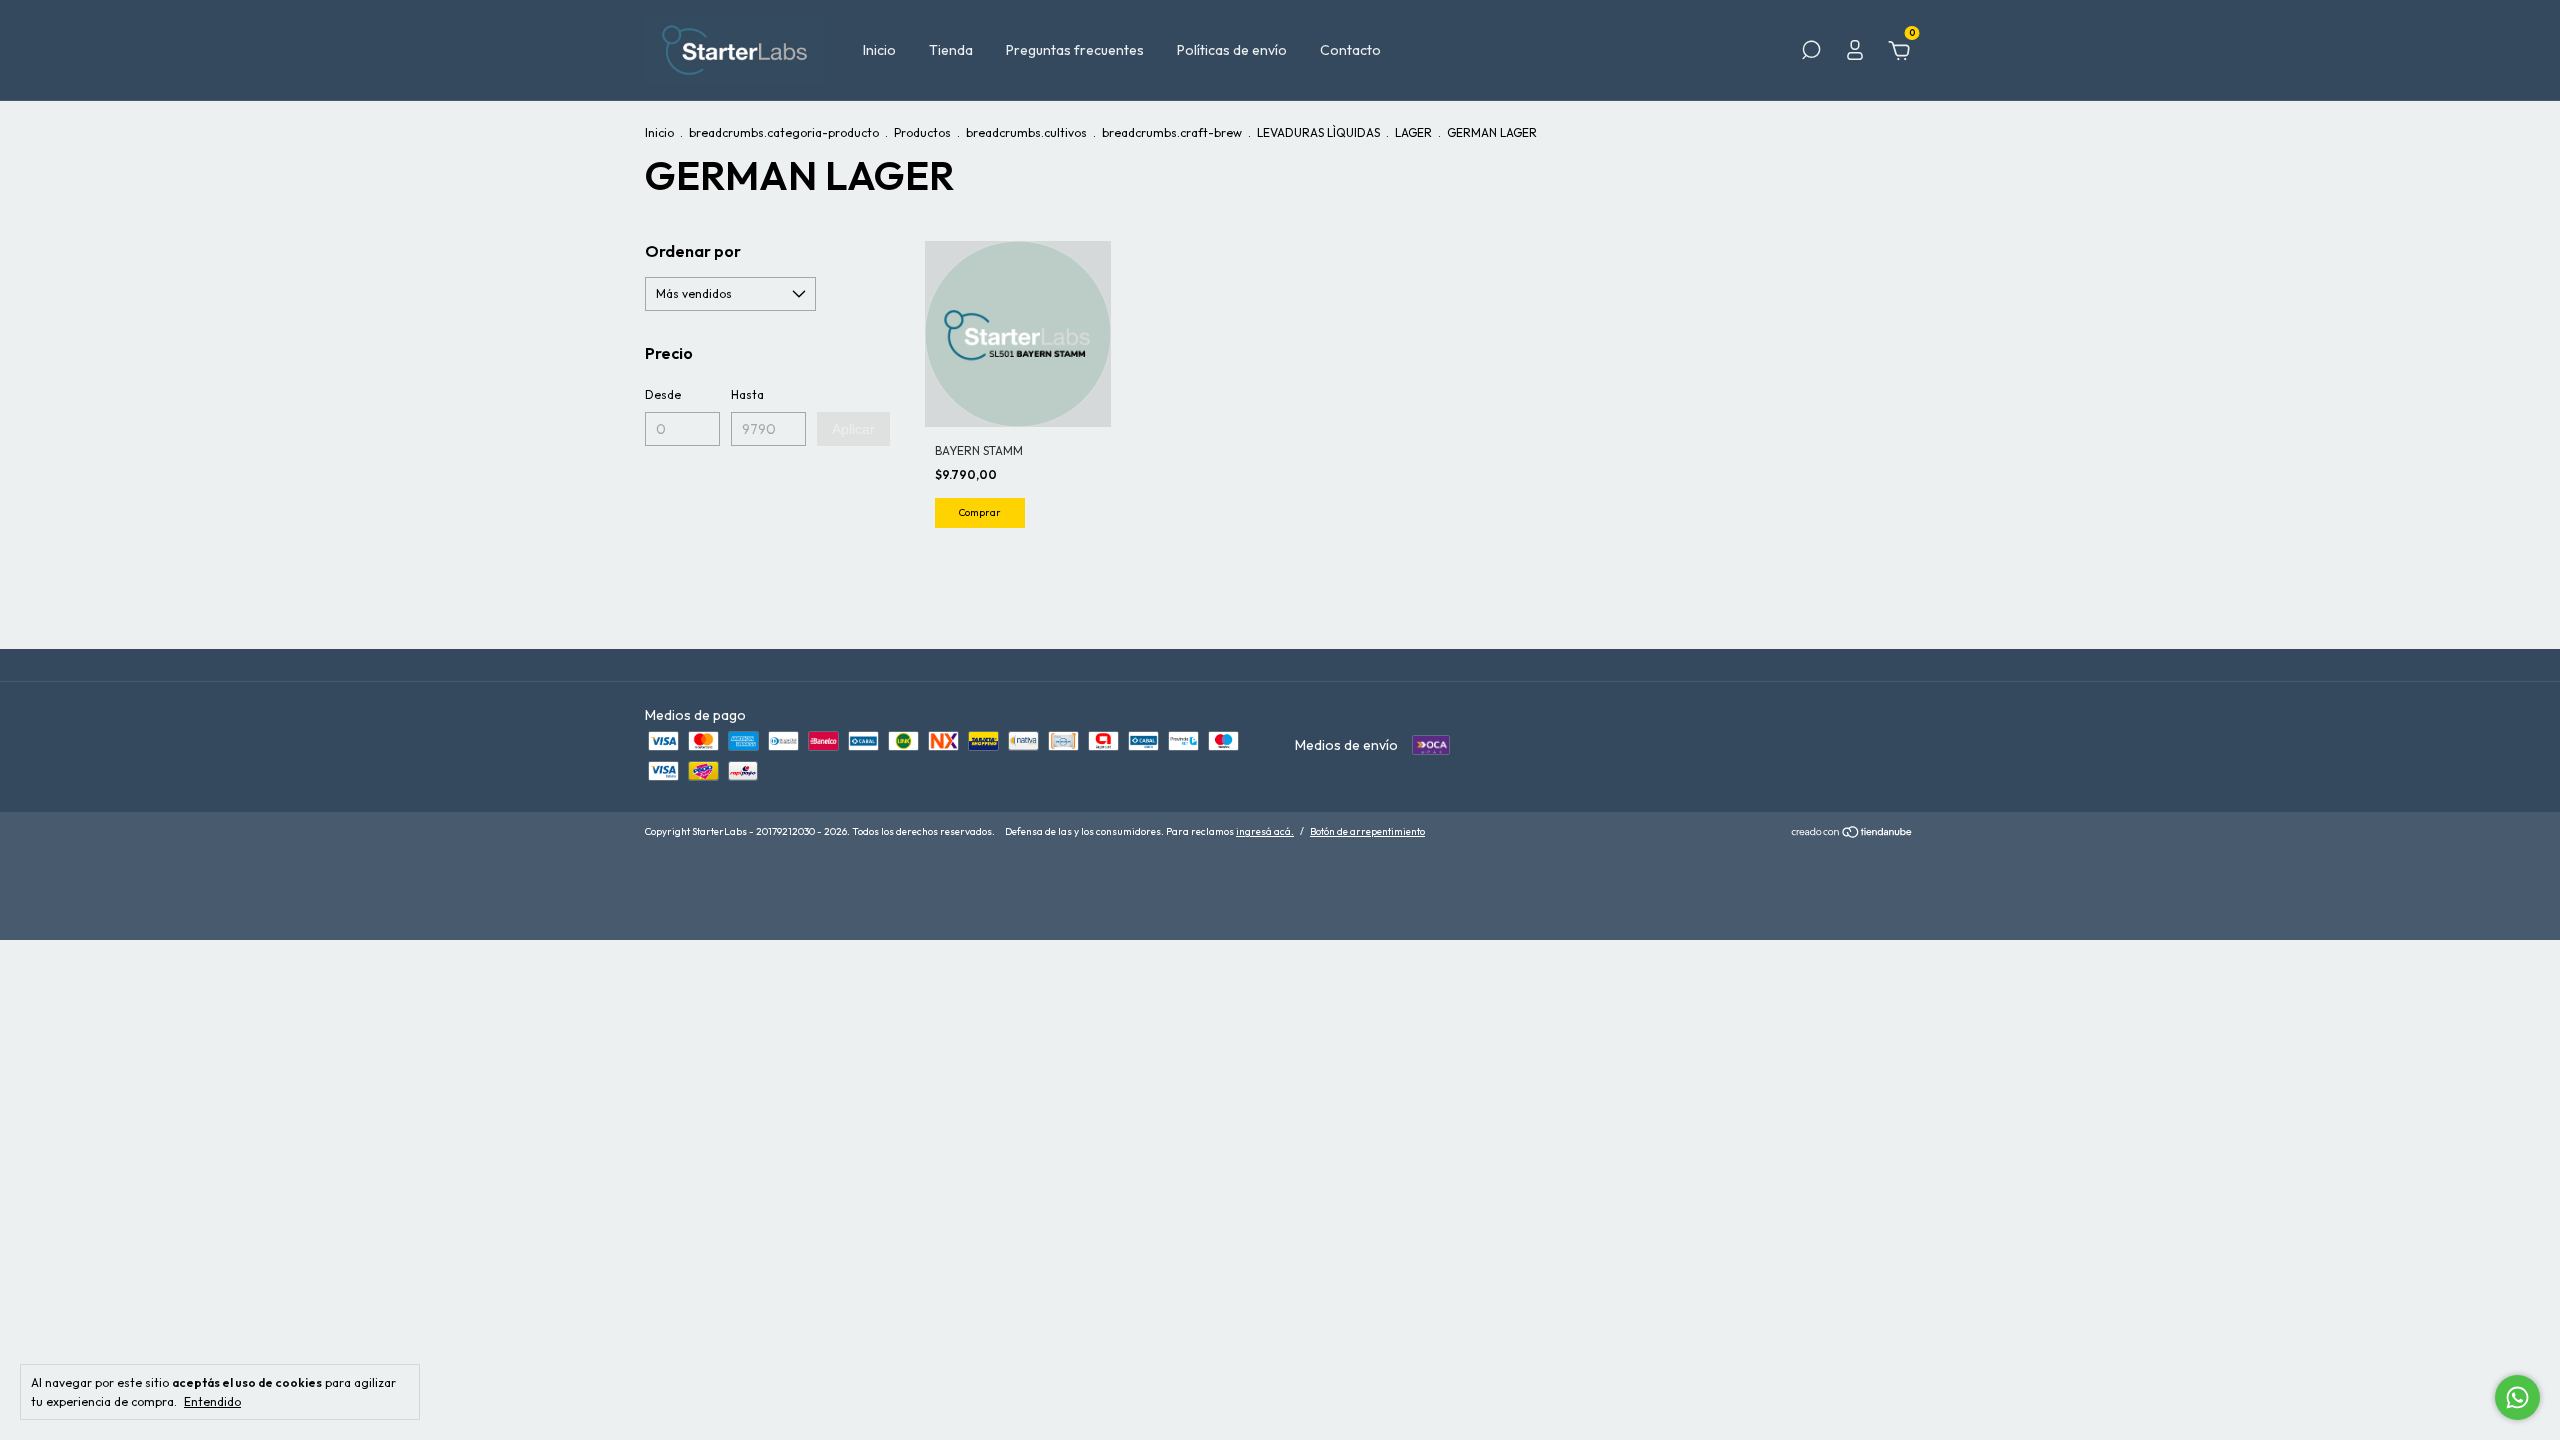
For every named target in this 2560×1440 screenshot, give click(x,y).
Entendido (212, 1401)
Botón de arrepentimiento (1367, 831)
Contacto (1350, 50)
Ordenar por (693, 251)
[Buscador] (1811, 53)
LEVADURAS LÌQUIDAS (1318, 132)
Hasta (747, 394)
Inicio (879, 50)
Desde (663, 394)
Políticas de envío (1232, 50)
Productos (922, 132)
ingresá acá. (1265, 831)
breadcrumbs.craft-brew (1172, 132)
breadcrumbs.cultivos (1026, 132)
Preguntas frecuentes (1075, 50)
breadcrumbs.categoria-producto (784, 132)
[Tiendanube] (1852, 834)
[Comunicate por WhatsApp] (2517, 1397)
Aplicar (853, 429)
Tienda (951, 50)
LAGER (1413, 132)
